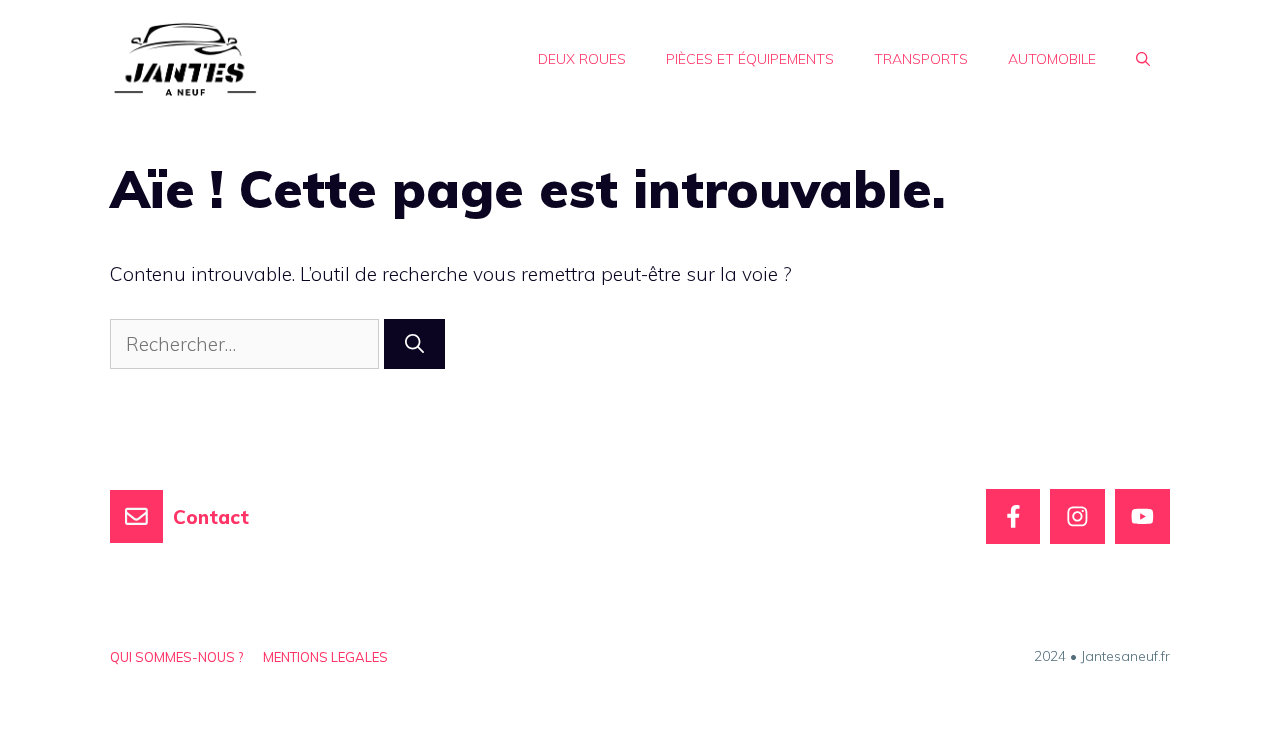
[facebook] (1013, 516)
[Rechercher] (414, 344)
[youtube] (1142, 516)
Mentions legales (325, 657)
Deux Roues (582, 59)
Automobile (1052, 59)
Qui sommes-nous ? (176, 657)
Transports (921, 59)
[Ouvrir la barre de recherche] (1143, 59)
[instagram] (1077, 516)
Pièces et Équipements (750, 59)
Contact (211, 517)
